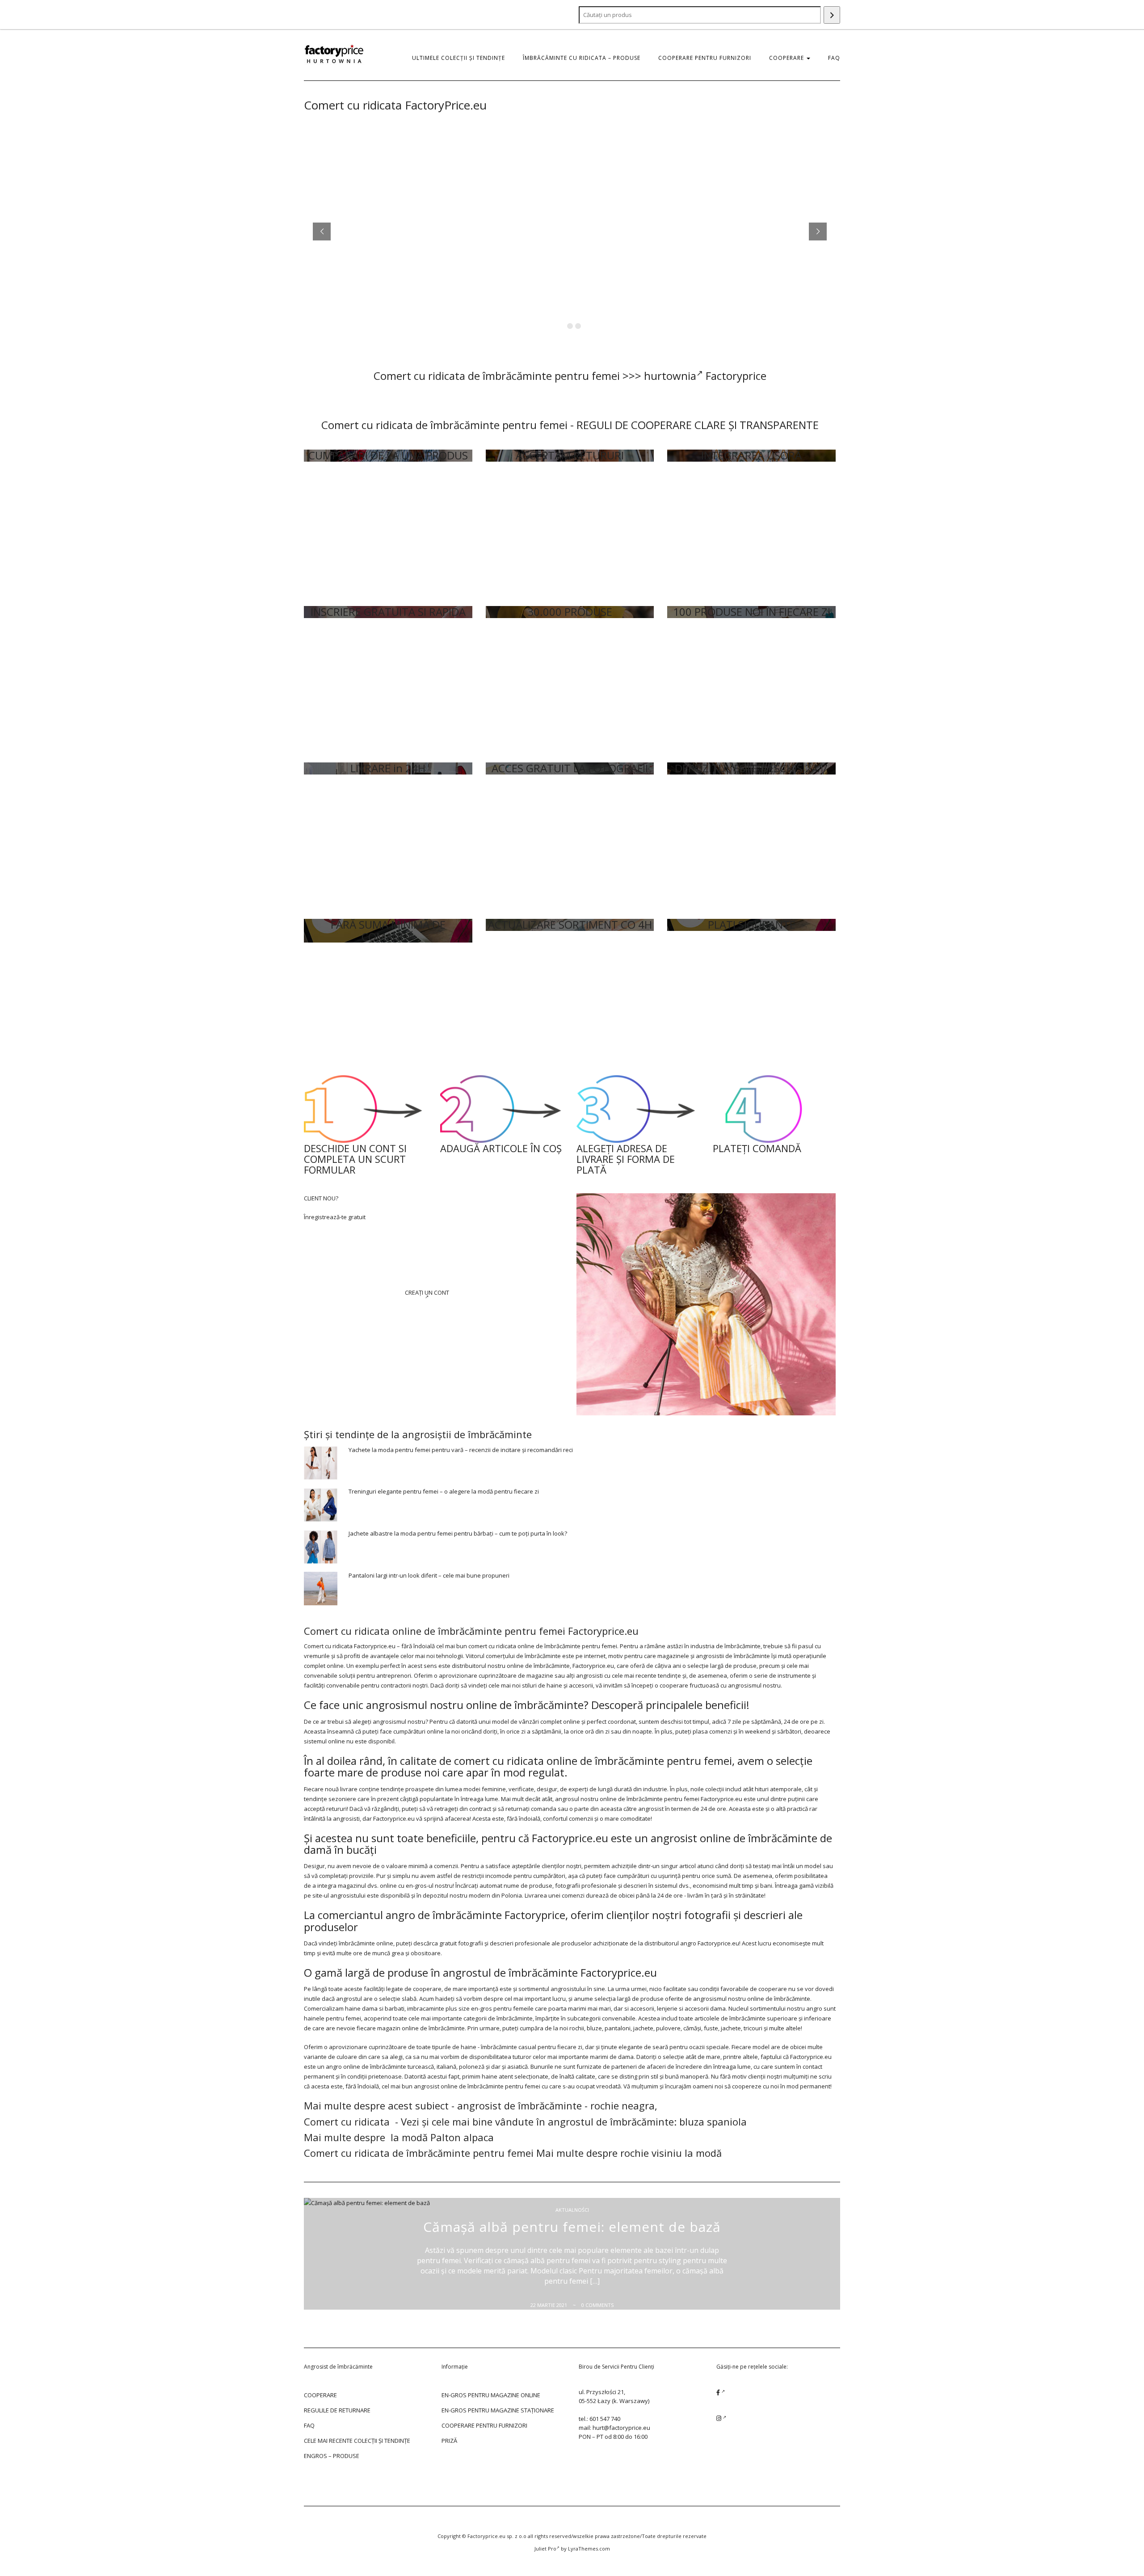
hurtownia (670, 376)
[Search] (832, 15)
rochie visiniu (651, 2153)
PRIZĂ (449, 2441)
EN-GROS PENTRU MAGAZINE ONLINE (491, 2395)
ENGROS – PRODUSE (332, 2456)
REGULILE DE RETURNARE (337, 2410)
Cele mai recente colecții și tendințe (357, 2441)
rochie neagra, (624, 2105)
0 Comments (597, 2305)
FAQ (834, 58)
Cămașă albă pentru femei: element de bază (572, 2227)
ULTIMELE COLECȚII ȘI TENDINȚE (458, 58)
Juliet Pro (545, 2549)
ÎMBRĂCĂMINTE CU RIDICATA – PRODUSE (582, 58)
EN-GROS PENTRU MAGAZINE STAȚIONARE (498, 2410)
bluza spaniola (713, 2121)
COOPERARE (787, 58)
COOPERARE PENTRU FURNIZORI (705, 58)
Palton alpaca (462, 2137)
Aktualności (572, 2210)
